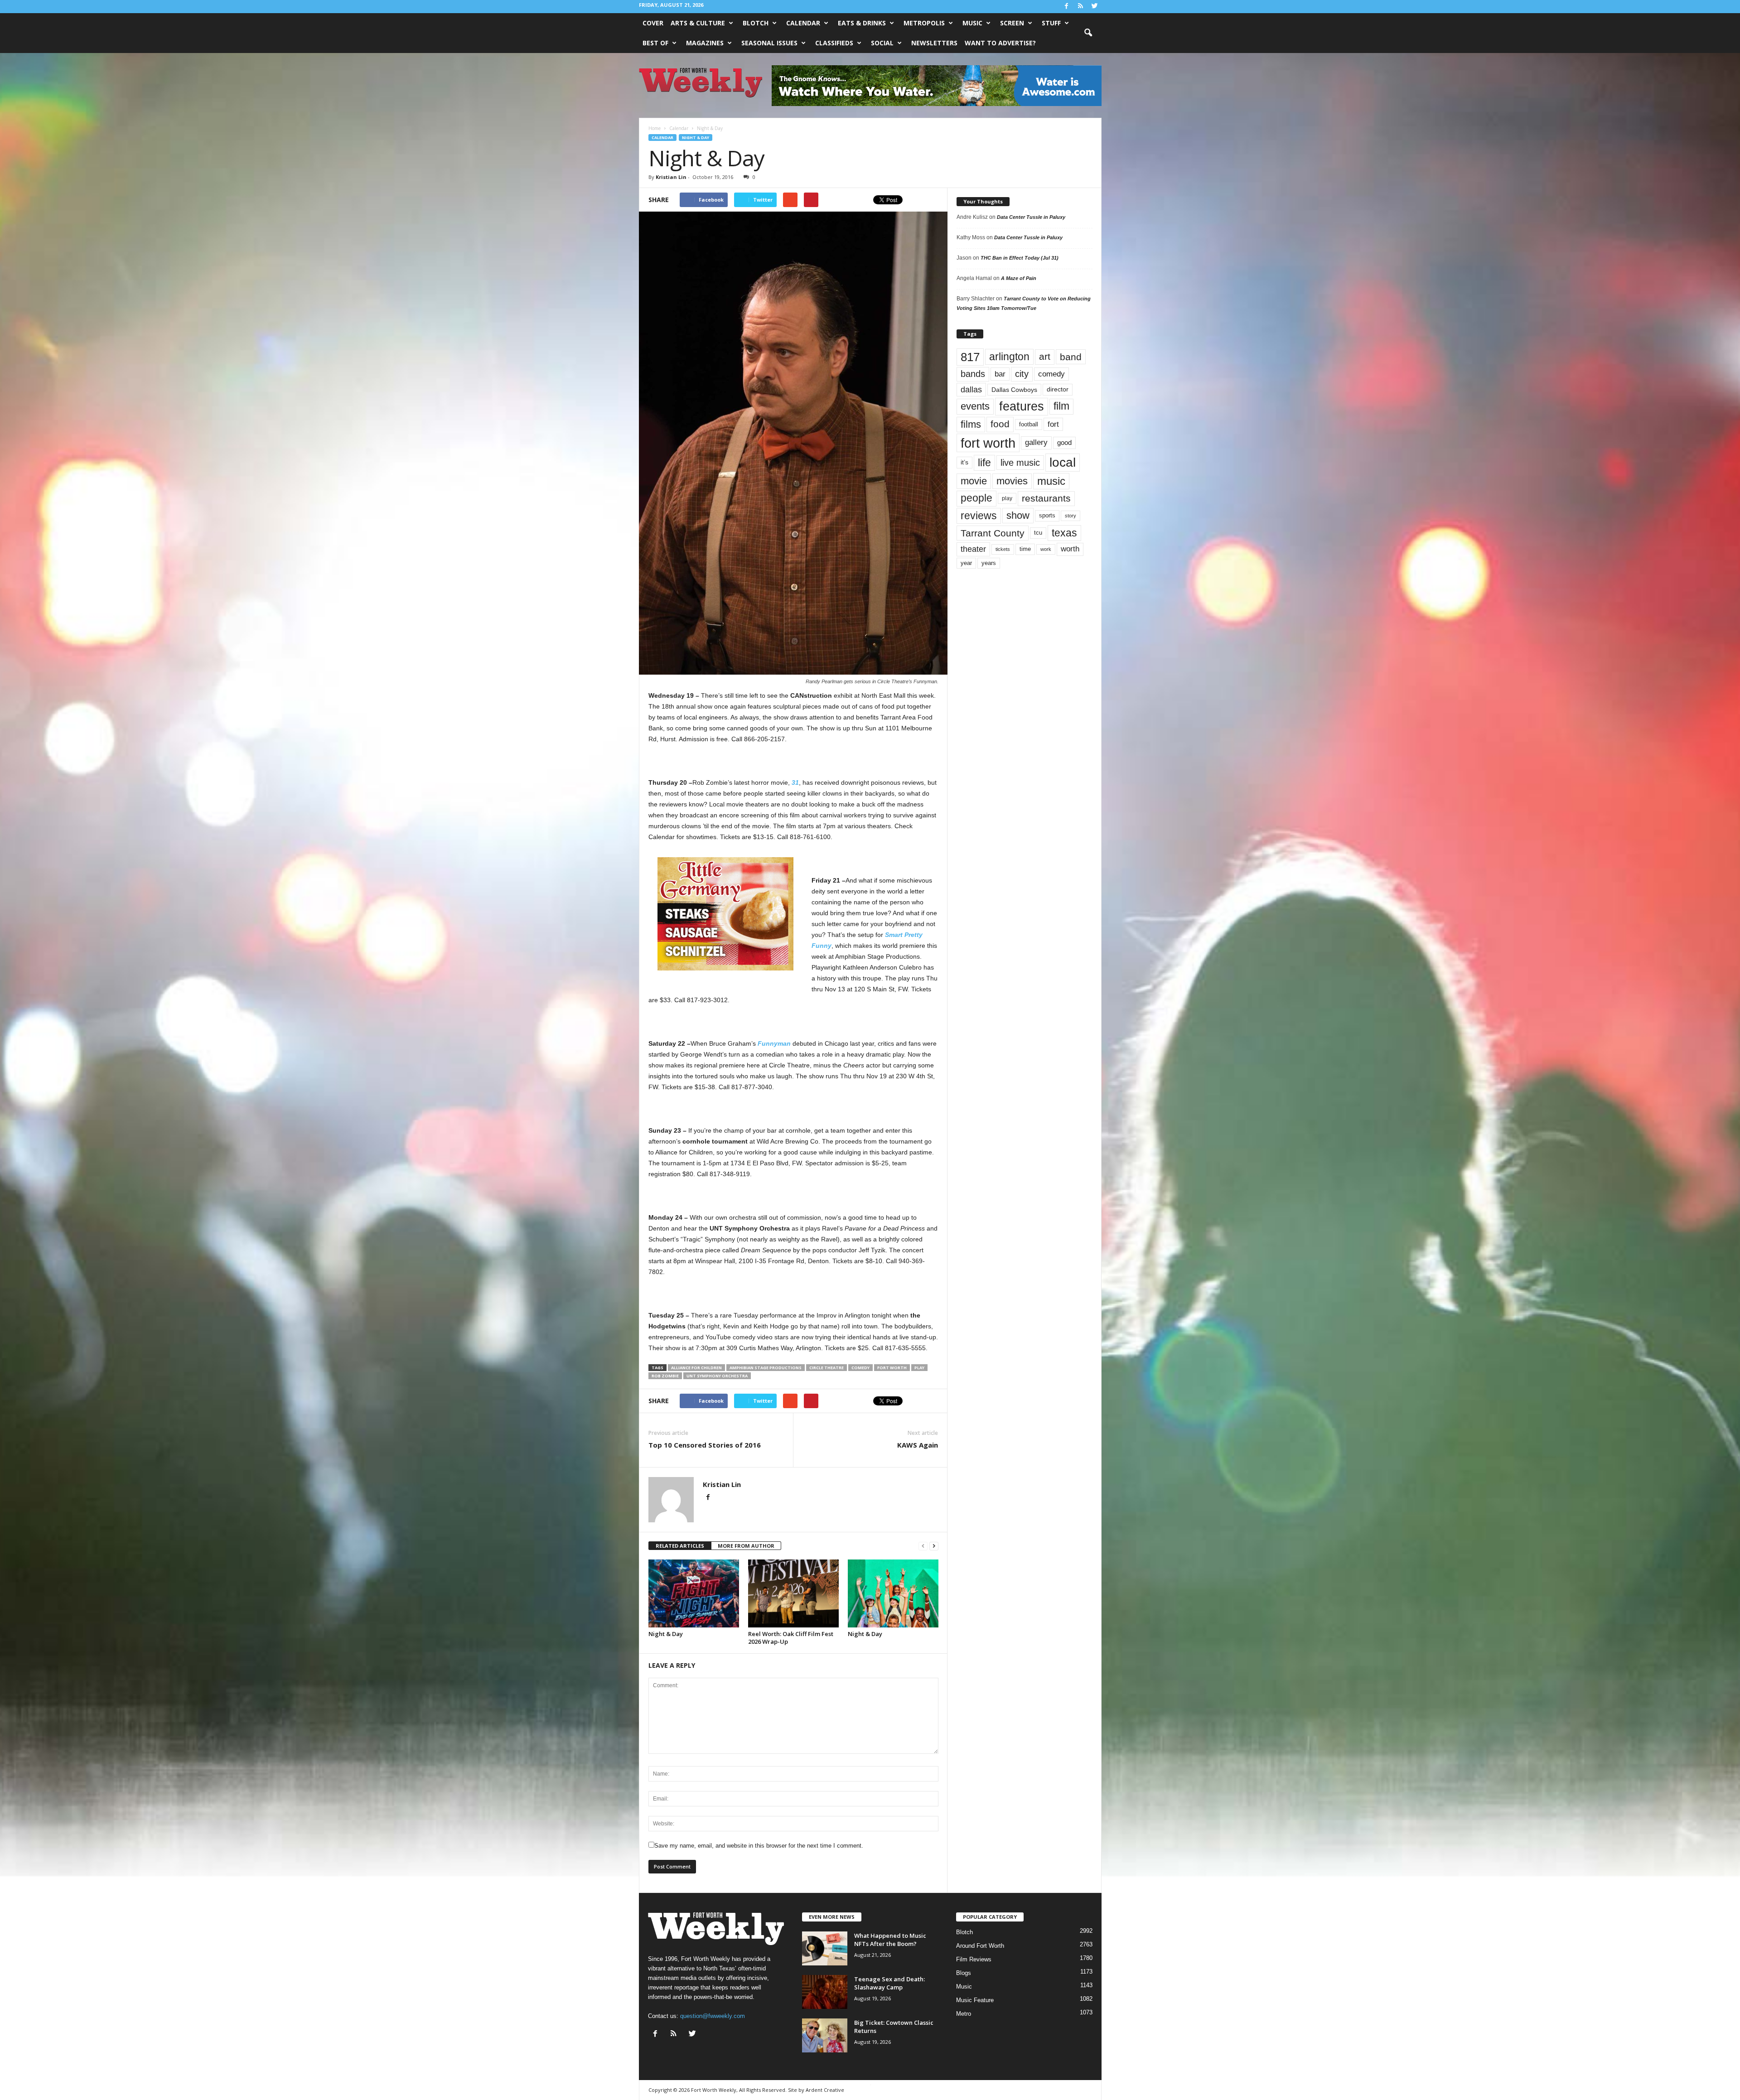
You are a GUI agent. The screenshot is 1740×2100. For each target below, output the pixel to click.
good (1064, 443)
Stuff (1051, 23)
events (975, 406)
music (1051, 481)
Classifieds (834, 43)
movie (974, 481)
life (984, 463)
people (976, 498)
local (1063, 462)
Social (882, 43)
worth (1070, 549)
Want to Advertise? (1000, 43)
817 (970, 357)
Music (972, 23)
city (1022, 374)
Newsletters (934, 43)
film (1061, 406)
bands (973, 374)
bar (1000, 374)
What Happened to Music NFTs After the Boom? (890, 1940)
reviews (979, 516)
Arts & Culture (698, 23)
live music (1020, 462)
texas (1064, 533)
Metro (964, 2014)
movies (1012, 481)
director (1058, 389)
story (1071, 516)
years (989, 563)
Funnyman (774, 1043)
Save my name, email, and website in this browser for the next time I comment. (759, 1846)
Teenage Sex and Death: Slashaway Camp (889, 1983)
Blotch (756, 23)
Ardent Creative (825, 2090)
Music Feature (975, 2000)
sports (1047, 516)
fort (1053, 424)
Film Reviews (974, 1959)
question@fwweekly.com (713, 2016)
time (1025, 549)
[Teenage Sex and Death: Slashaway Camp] (825, 1992)
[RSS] (1081, 7)
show (1018, 515)
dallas (971, 389)
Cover (653, 23)
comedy (860, 1368)
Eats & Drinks (862, 23)
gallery (1036, 442)
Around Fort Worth (980, 1946)
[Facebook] (1067, 7)
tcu (1038, 533)
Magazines (705, 43)
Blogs (964, 1973)
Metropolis (924, 23)
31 (795, 782)
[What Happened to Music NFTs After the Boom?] (825, 1948)
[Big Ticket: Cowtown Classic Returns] (825, 2035)
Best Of (655, 43)
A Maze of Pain (1019, 278)
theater (973, 549)
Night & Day (696, 138)
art (1045, 357)
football (1029, 424)
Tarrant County (993, 533)
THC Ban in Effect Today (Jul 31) (1020, 258)
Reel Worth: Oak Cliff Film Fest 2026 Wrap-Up (791, 1638)
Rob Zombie (665, 1376)
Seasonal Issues (769, 43)
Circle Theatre (826, 1368)
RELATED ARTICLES (680, 1546)
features (1022, 406)
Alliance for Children (696, 1368)
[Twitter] (1095, 7)
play (919, 1368)
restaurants (1046, 498)
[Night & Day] (694, 1593)
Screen (1012, 23)
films (971, 424)
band (1071, 357)
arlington (1009, 357)
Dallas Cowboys (1014, 390)
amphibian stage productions (766, 1368)
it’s (964, 462)
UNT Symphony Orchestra (717, 1376)
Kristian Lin (671, 177)
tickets (1003, 549)
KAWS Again (918, 1445)
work (1046, 549)
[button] (1088, 33)
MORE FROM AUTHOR (746, 1546)
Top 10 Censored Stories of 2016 (705, 1445)
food (1000, 424)
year (966, 563)
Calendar (803, 23)
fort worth (892, 1368)
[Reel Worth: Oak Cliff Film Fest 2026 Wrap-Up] (793, 1593)
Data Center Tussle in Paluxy (1031, 217)
